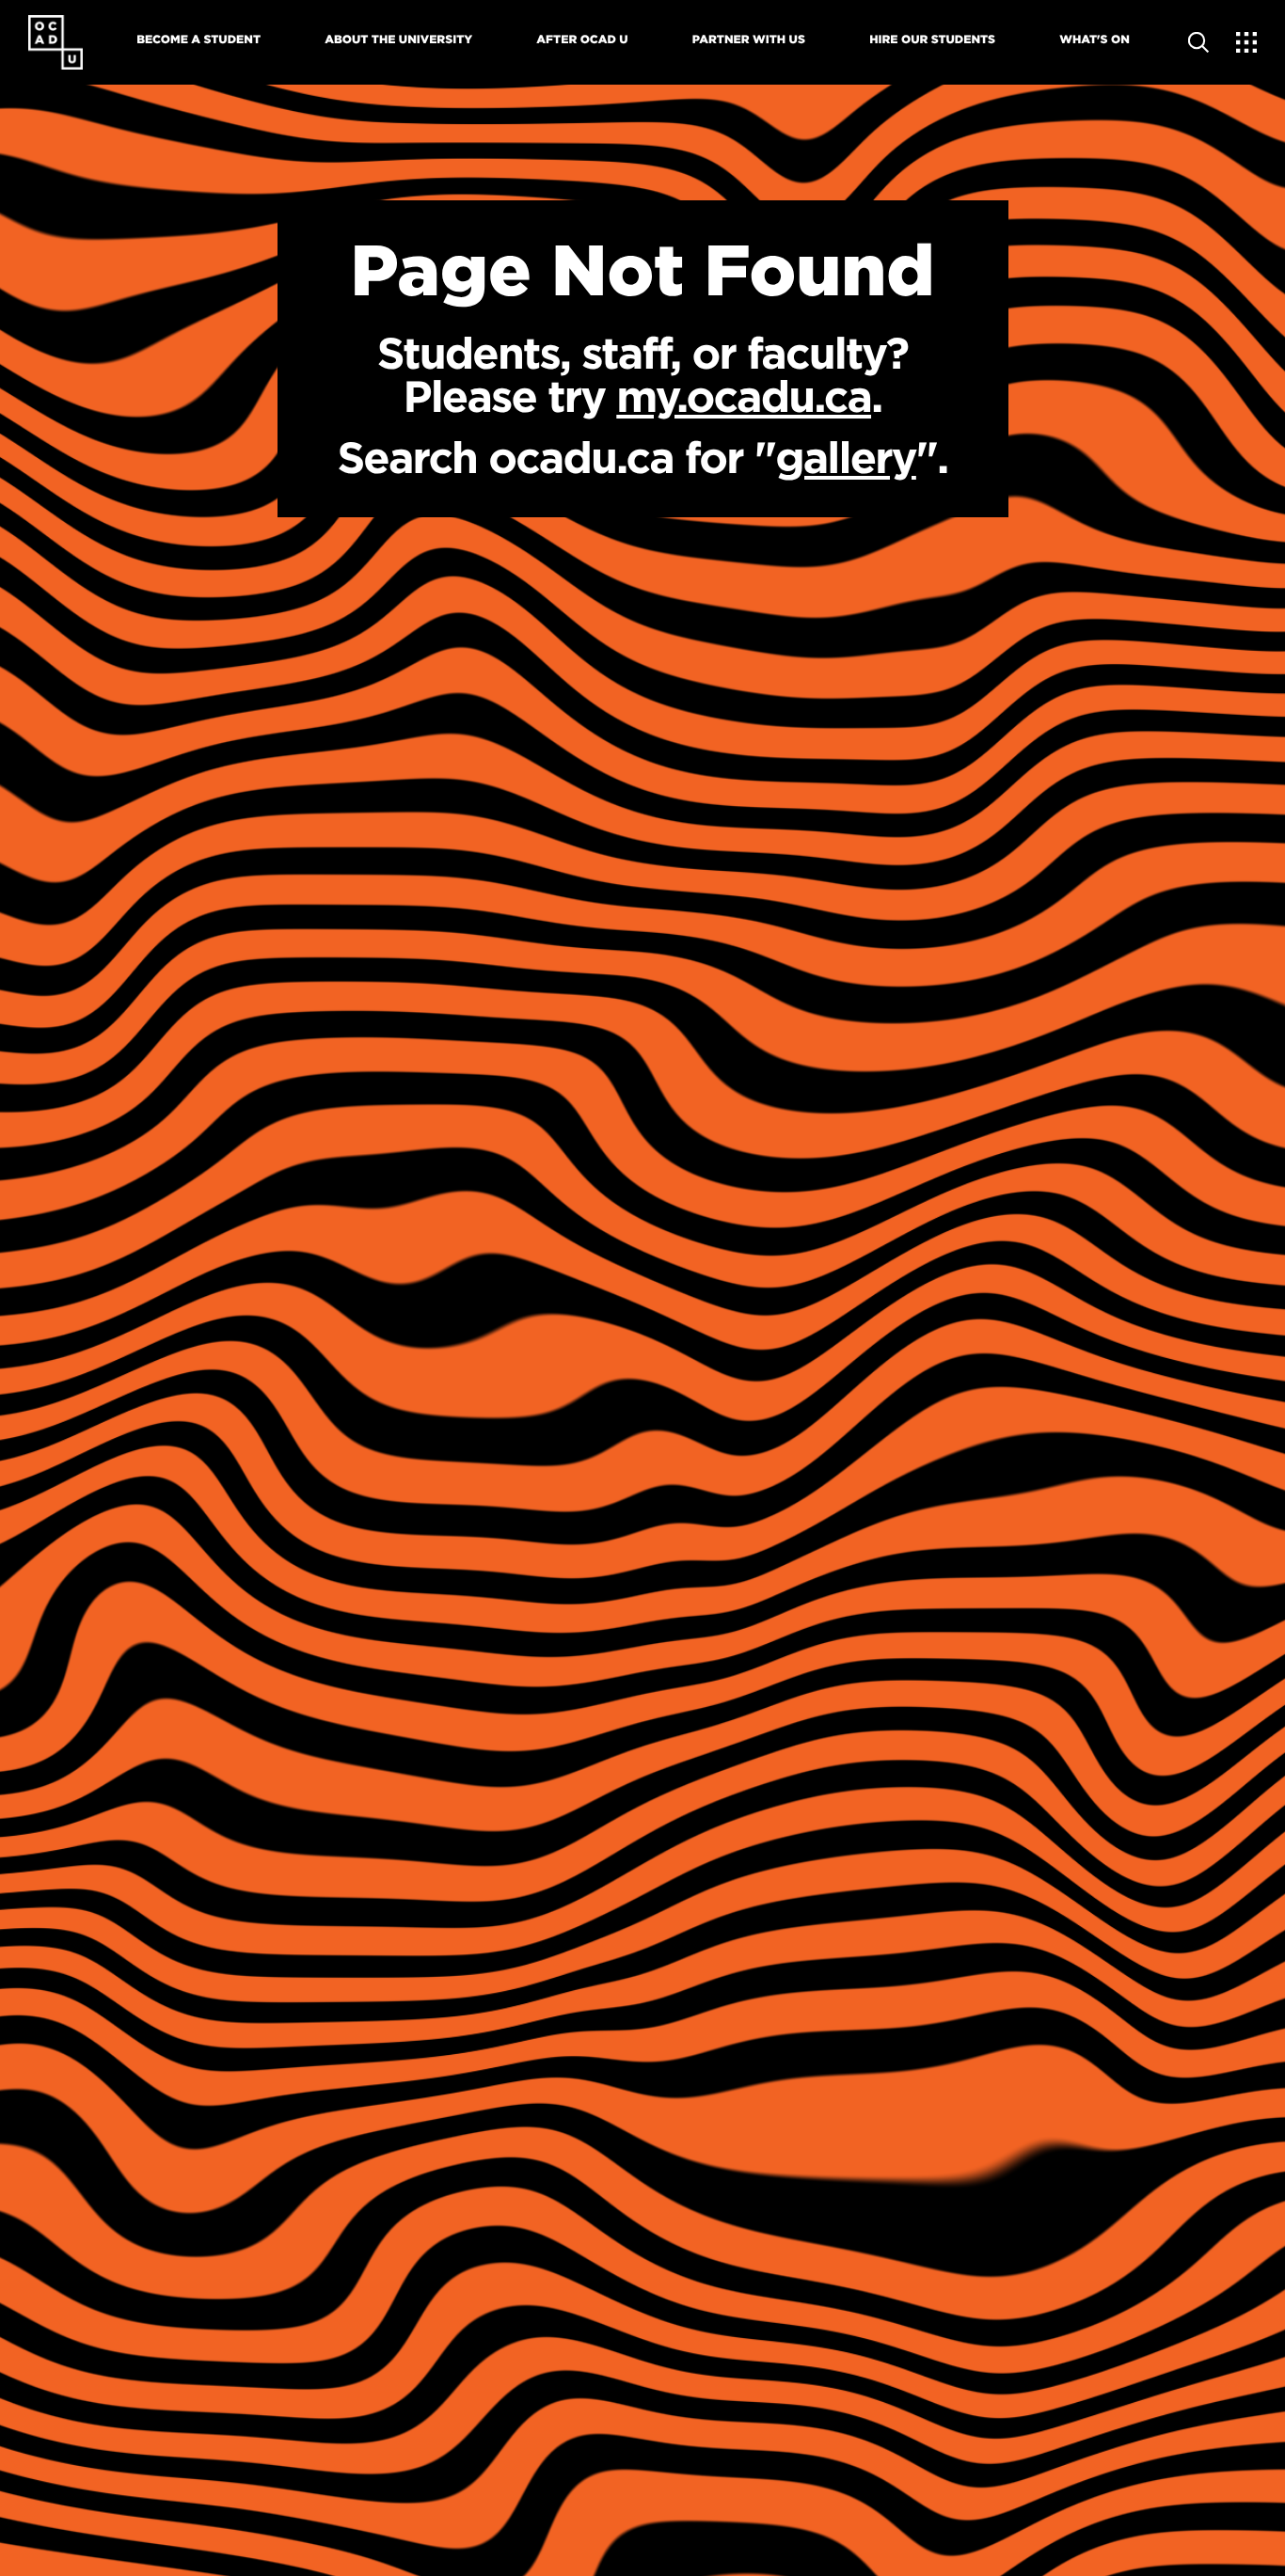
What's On (1095, 40)
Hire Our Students (932, 40)
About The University (398, 40)
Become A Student (198, 40)
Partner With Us (749, 40)
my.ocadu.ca (744, 396)
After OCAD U (582, 40)
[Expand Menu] (1247, 43)
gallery (846, 458)
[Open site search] (1199, 43)
